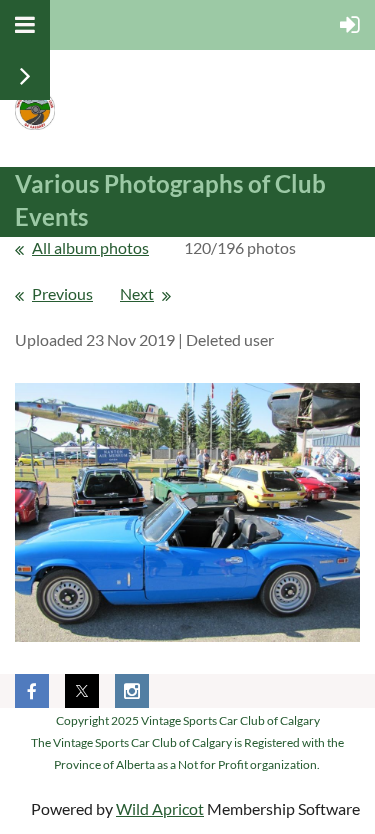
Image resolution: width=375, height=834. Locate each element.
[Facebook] (32, 691)
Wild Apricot (160, 808)
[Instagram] (132, 691)
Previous (62, 293)
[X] (82, 691)
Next (137, 293)
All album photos (90, 247)
